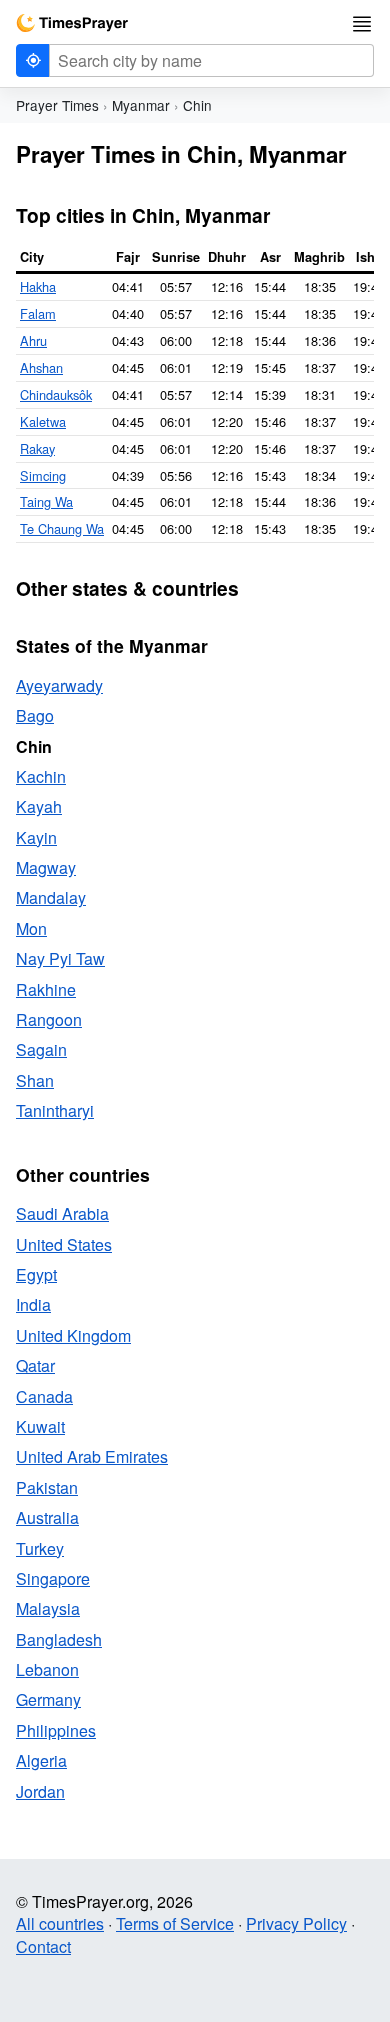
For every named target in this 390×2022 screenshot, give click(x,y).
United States (64, 1244)
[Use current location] (33, 60)
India (33, 1304)
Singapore (53, 1578)
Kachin (41, 776)
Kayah (39, 806)
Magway (46, 867)
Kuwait (40, 1426)
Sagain (41, 1049)
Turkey (40, 1548)
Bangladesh (59, 1639)
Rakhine (46, 989)
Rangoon (49, 1019)
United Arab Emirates (92, 1456)
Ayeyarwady (59, 685)
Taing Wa (46, 501)
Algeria (41, 1760)
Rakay (37, 448)
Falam (38, 313)
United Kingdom (73, 1335)
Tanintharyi (55, 1110)
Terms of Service (175, 1923)
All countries (60, 1923)
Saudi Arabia (62, 1213)
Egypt (36, 1274)
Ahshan (41, 367)
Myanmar (141, 105)
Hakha (38, 286)
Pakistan (47, 1487)
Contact (43, 1946)
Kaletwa (43, 421)
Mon (31, 928)
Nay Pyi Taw (60, 958)
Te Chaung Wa (62, 528)
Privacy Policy (296, 1923)
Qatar (35, 1365)
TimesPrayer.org (72, 23)
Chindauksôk (56, 394)
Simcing (43, 475)
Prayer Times (57, 105)
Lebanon (47, 1669)
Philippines (56, 1730)
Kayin (36, 837)
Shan (35, 1080)
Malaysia (48, 1608)
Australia (47, 1517)
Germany (48, 1699)
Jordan (40, 1791)
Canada (44, 1396)
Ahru (33, 340)
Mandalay (51, 897)
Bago (35, 715)
